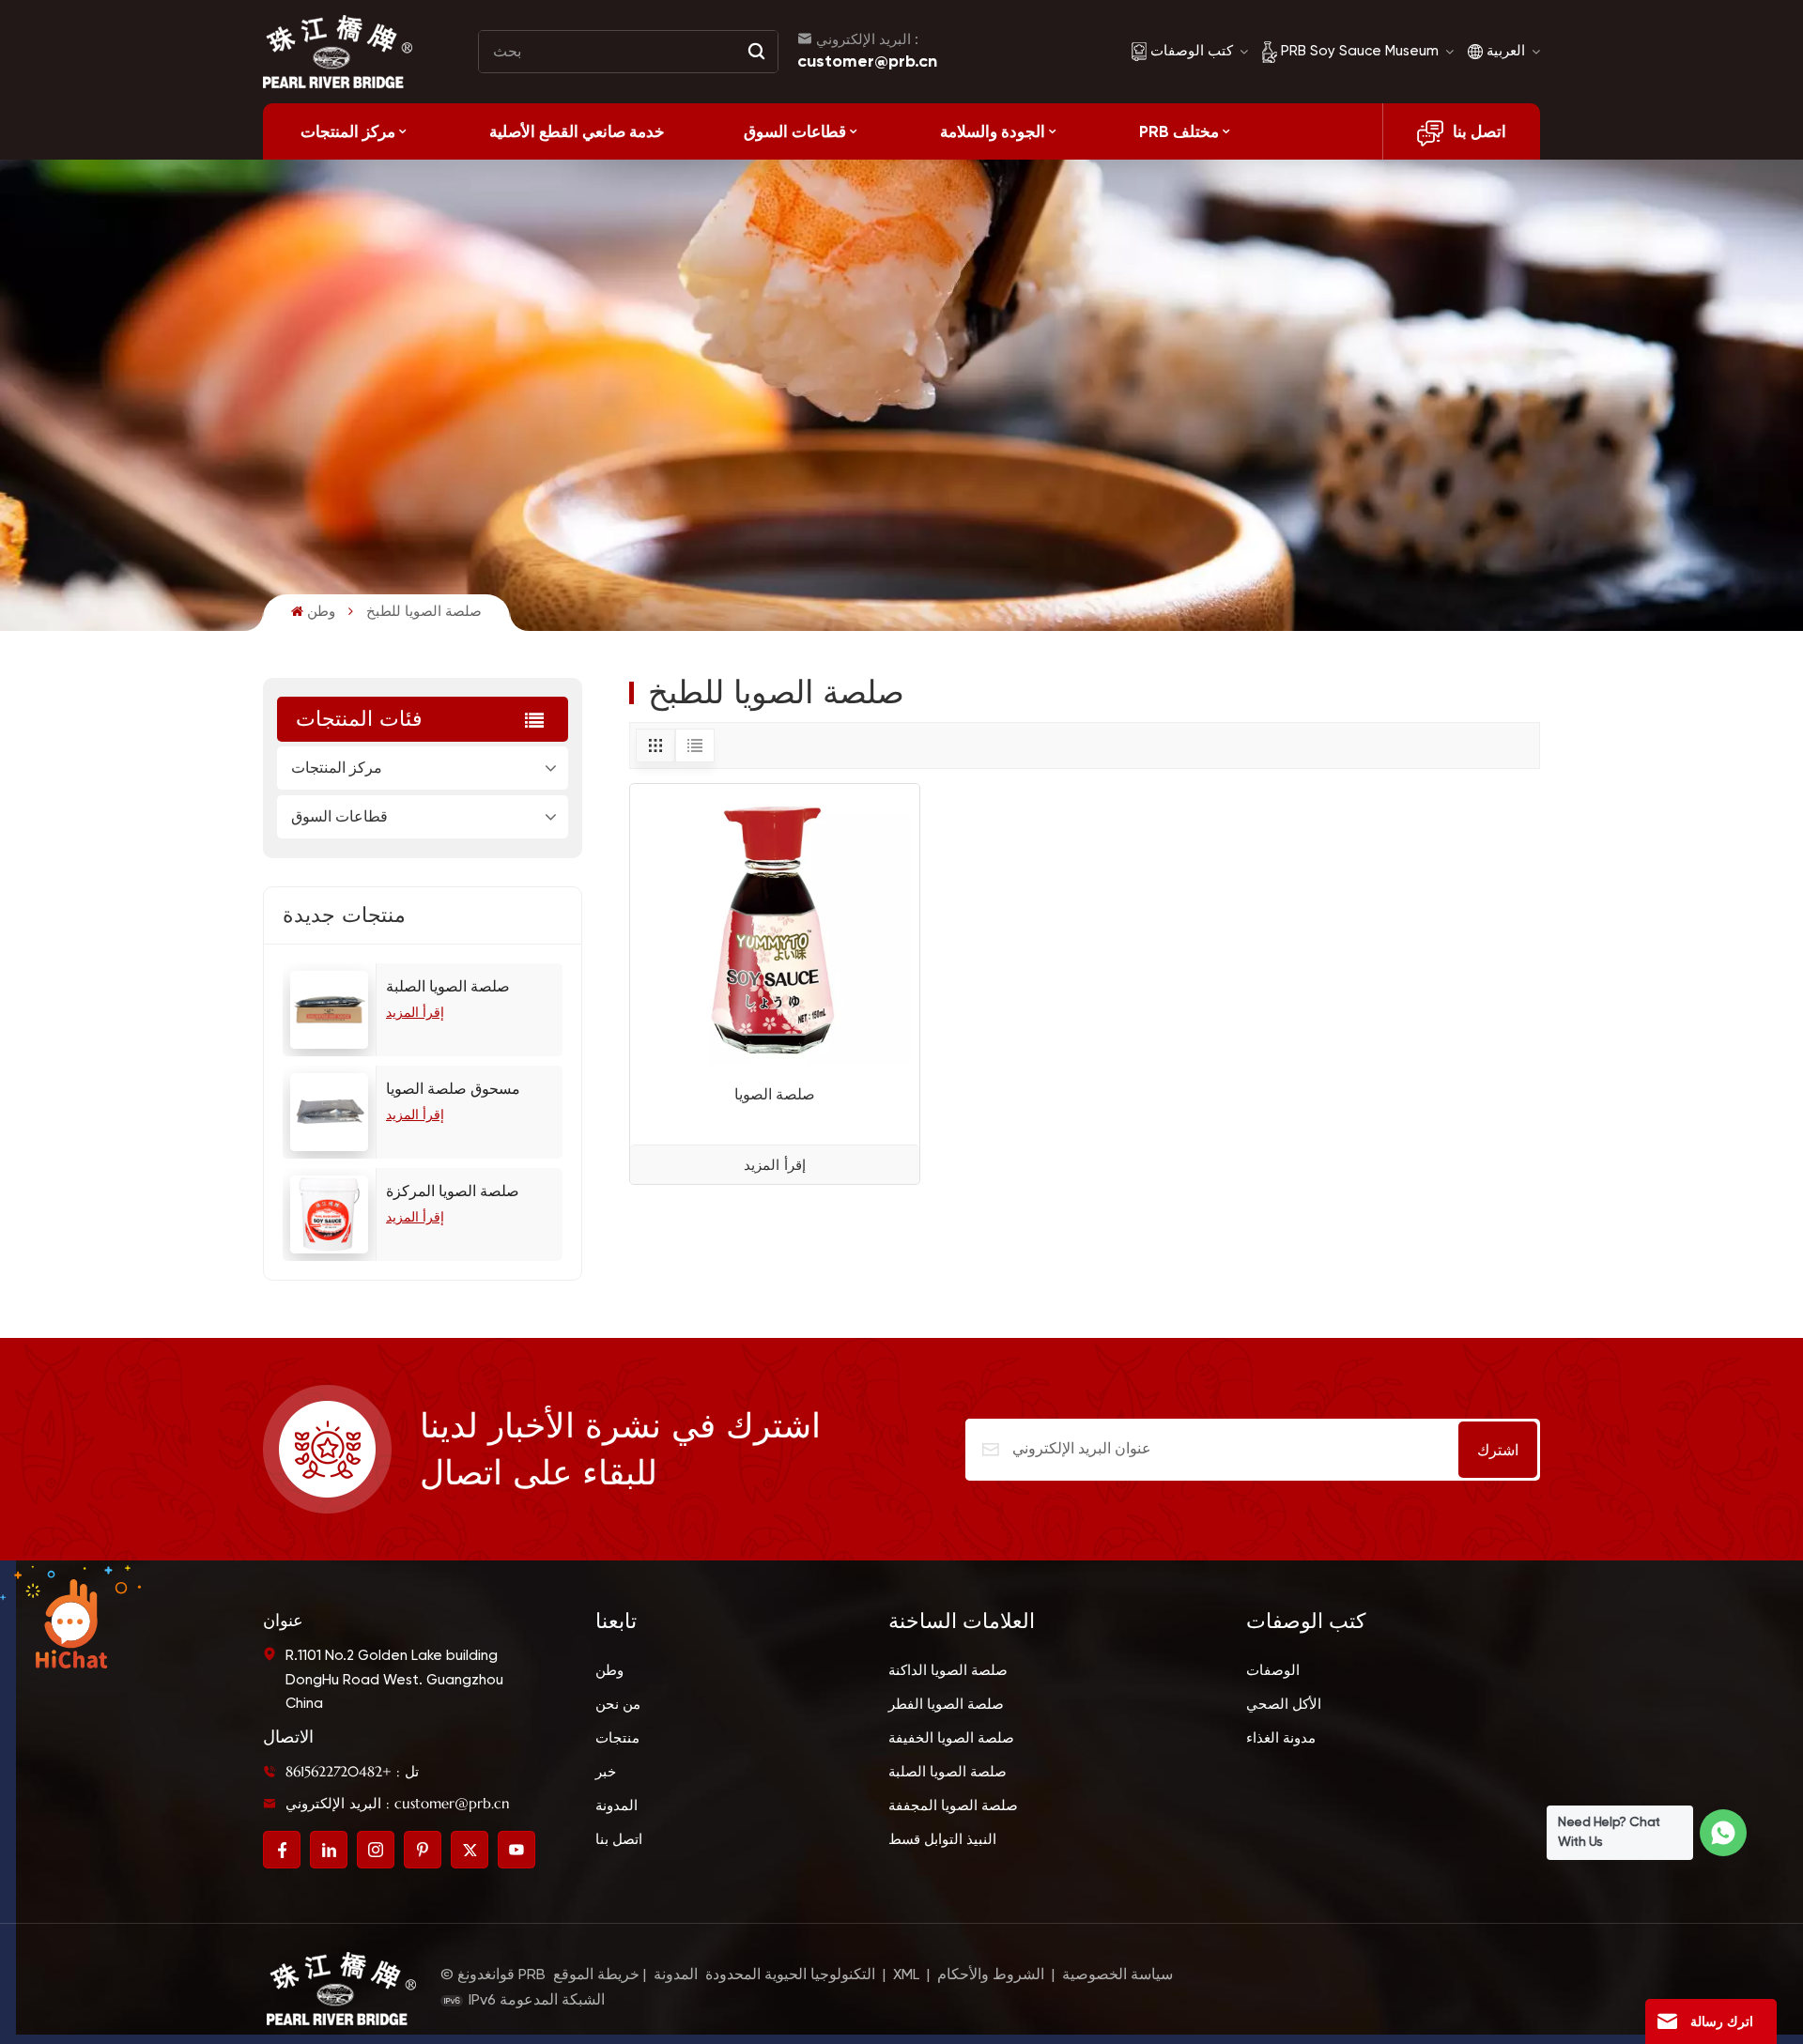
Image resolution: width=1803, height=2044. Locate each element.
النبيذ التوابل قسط (942, 1840)
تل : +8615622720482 (352, 1771)
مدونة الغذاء (1281, 1738)
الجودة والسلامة (993, 131)
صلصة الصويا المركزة (453, 1192)
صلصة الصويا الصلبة (448, 988)
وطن (321, 612)
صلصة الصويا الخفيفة (951, 1738)
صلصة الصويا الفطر (946, 1705)
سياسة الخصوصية (1117, 1975)
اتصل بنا (1479, 131)
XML (906, 1975)
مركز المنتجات (348, 131)
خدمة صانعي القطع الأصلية (577, 131)
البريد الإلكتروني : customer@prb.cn (398, 1803)
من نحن (618, 1705)
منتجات (617, 1738)
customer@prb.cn (867, 61)
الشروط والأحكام (991, 1975)
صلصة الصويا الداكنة (948, 1671)
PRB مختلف (1179, 131)
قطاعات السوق (795, 131)
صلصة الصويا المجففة (953, 1806)
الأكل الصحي (1284, 1705)
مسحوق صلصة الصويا (453, 1090)
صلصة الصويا (775, 1094)
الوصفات (1273, 1671)
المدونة (616, 1806)
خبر (606, 1772)
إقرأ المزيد (415, 1013)
